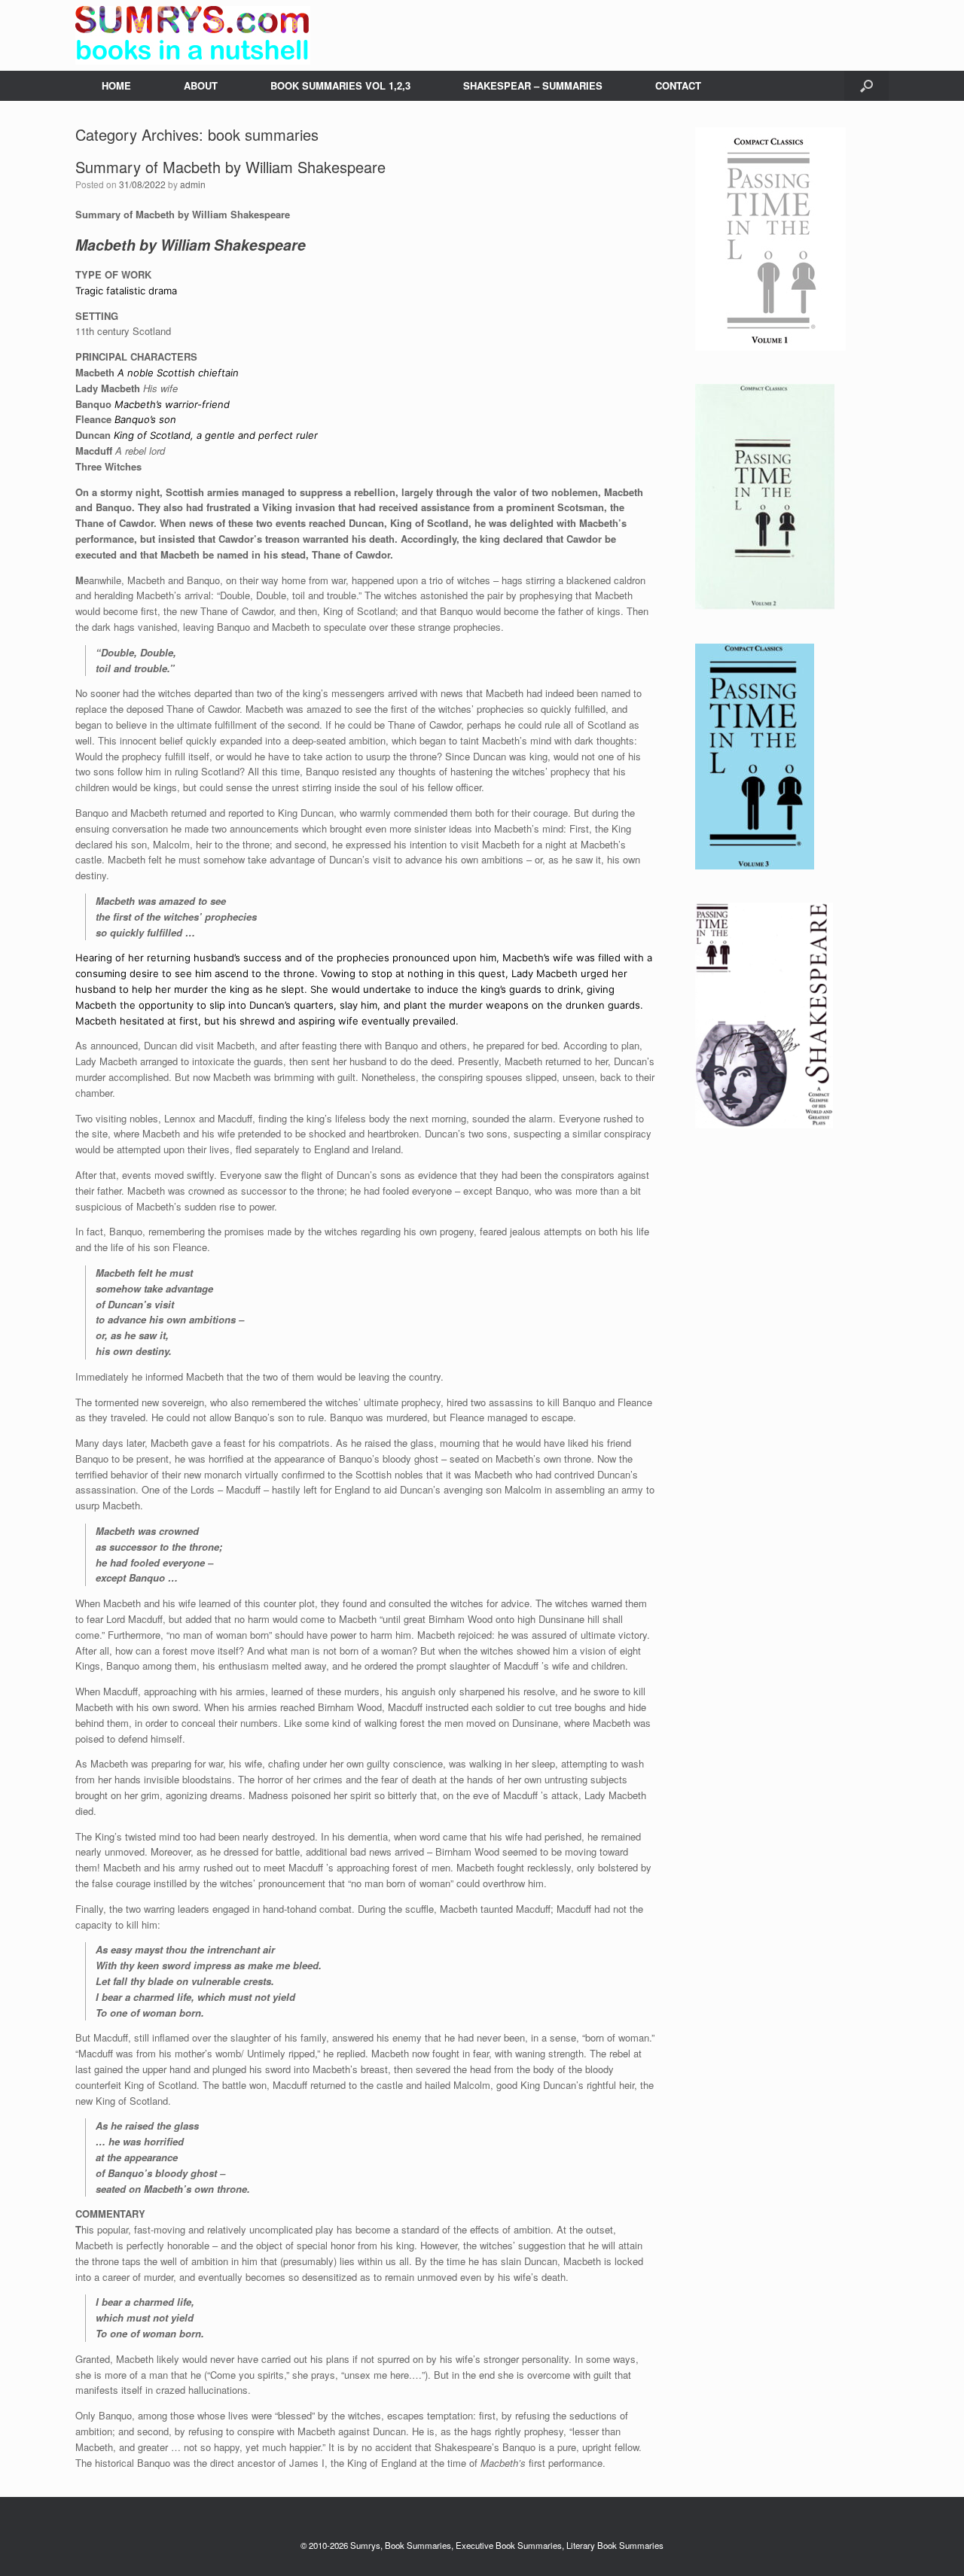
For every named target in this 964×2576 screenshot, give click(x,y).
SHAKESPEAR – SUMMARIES (533, 85)
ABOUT (201, 85)
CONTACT (678, 85)
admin (193, 184)
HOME (116, 85)
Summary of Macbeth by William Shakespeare (230, 167)
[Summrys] (193, 35)
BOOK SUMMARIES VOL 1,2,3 (340, 85)
